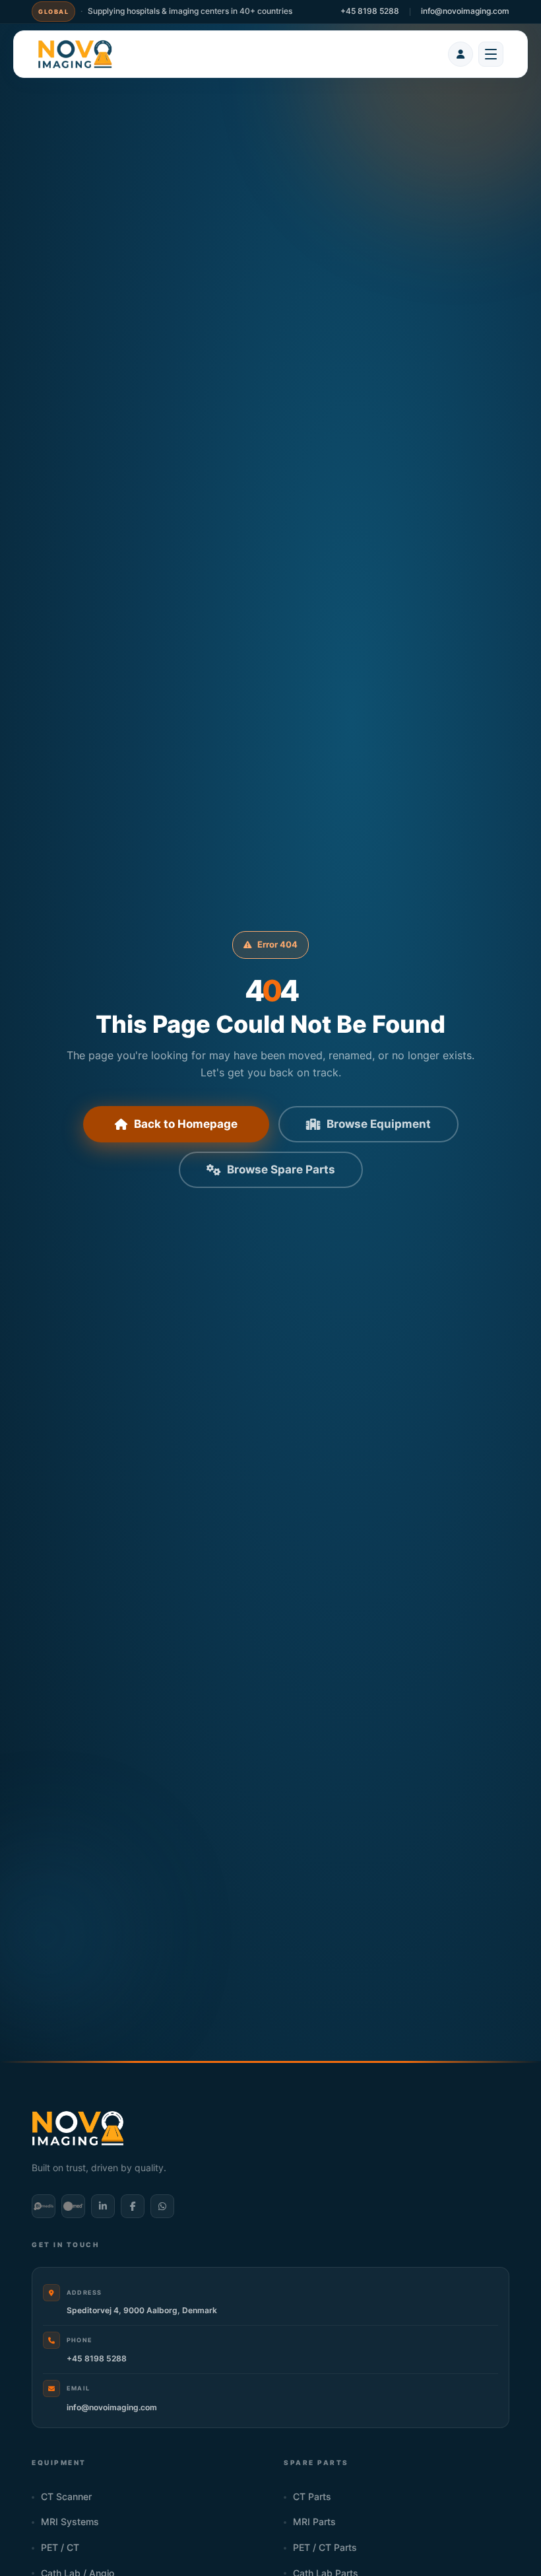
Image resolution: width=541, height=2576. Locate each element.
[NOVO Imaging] (75, 54)
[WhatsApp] (162, 2206)
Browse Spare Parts (281, 1169)
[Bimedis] (44, 2206)
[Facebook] (133, 2206)
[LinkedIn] (103, 2206)
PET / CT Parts (325, 2548)
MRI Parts (314, 2522)
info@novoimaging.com (465, 11)
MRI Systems (70, 2522)
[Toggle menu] (491, 54)
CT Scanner (66, 2497)
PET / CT (60, 2548)
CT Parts (312, 2497)
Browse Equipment (379, 1124)
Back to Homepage (186, 1124)
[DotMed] (73, 2206)
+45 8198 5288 (370, 11)
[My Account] (461, 54)
